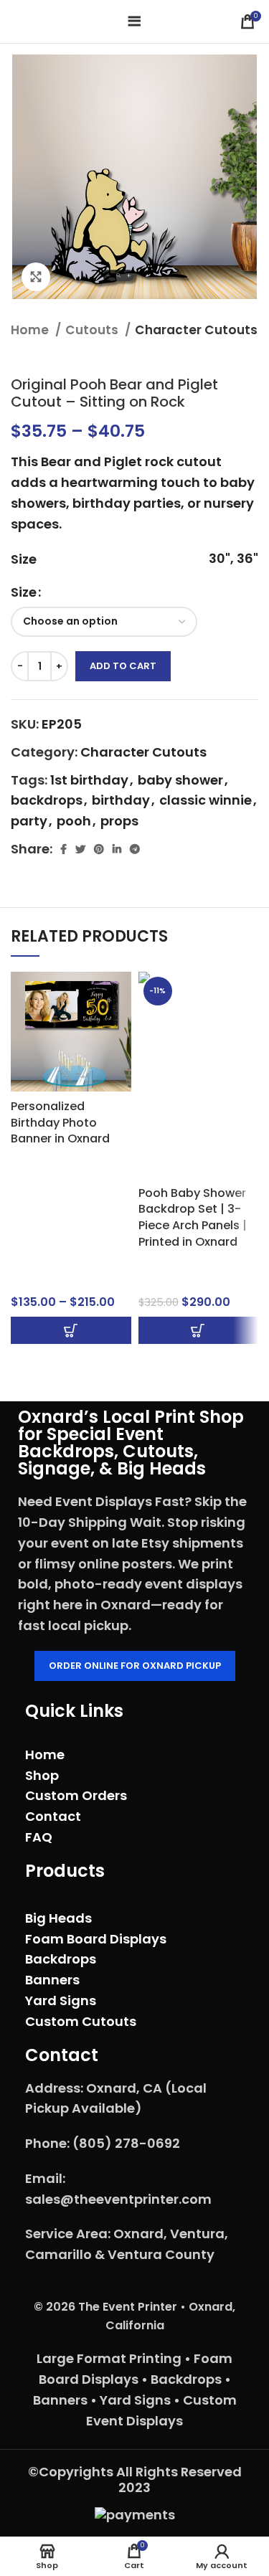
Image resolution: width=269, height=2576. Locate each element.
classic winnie (206, 800)
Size (24, 592)
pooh (74, 821)
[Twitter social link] (80, 849)
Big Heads (58, 1918)
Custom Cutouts (81, 2021)
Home (31, 330)
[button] (199, 1330)
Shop (42, 1775)
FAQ (39, 1837)
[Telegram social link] (135, 849)
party (29, 821)
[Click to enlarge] (36, 277)
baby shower (180, 780)
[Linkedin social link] (117, 849)
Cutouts (93, 330)
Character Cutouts (196, 330)
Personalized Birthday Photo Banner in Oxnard (60, 1122)
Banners (52, 1980)
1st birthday (89, 780)
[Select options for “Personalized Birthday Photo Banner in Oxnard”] (71, 1330)
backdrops (47, 800)
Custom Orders (76, 1795)
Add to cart (123, 666)
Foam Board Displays (96, 1939)
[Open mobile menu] (134, 22)
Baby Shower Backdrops (177, 1272)
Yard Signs (61, 2000)
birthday (121, 800)
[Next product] (251, 354)
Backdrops (43, 1160)
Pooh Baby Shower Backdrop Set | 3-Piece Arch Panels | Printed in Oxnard (193, 1217)
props (119, 821)
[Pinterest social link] (99, 849)
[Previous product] (222, 354)
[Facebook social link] (63, 849)
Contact (53, 1816)
